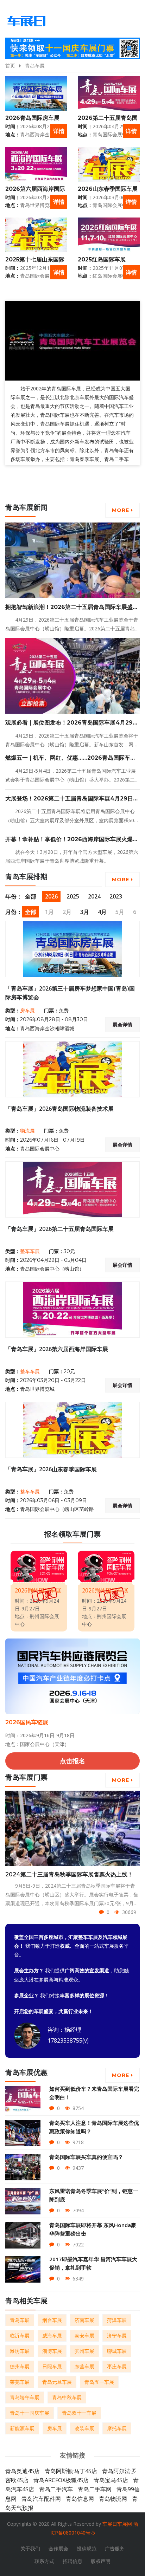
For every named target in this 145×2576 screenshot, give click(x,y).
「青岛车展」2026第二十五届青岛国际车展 (59, 1229)
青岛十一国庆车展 (30, 2413)
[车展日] (26, 21)
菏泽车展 (117, 2320)
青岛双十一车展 (79, 2413)
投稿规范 (87, 2548)
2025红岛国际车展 (102, 259)
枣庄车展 (117, 2366)
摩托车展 (117, 2428)
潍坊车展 (20, 2351)
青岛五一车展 (99, 2382)
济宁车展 (117, 2335)
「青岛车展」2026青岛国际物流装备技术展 (59, 1109)
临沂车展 (20, 2335)
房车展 (27, 1011)
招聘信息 (72, 2561)
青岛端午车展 (25, 2397)
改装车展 (84, 2428)
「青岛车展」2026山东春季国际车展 (51, 1469)
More (121, 510)
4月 (102, 912)
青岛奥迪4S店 (23, 2471)
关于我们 (30, 2548)
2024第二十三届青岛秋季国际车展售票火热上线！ (69, 1874)
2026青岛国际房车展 (32, 118)
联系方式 (44, 2561)
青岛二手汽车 (56, 2489)
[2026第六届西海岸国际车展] (36, 164)
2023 (116, 896)
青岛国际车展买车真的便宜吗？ (86, 2157)
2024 (94, 896)
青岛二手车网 (95, 2489)
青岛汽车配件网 (41, 2499)
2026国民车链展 (27, 1722)
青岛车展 (35, 66)
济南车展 (84, 2320)
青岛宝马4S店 (111, 2480)
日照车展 (52, 2366)
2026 (51, 896)
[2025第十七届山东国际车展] (36, 235)
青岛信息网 (80, 2499)
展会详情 (122, 1025)
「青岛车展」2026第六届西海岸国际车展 (57, 1349)
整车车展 (30, 1251)
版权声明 (101, 2561)
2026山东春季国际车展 (108, 189)
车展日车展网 (117, 2524)
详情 (59, 131)
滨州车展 (84, 2351)
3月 (85, 912)
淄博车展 (52, 2351)
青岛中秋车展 (67, 2397)
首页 (10, 66)
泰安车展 (84, 2335)
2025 (73, 896)
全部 (31, 896)
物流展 (27, 1131)
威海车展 (52, 2335)
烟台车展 (52, 2320)
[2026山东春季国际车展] (109, 164)
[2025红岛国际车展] (109, 235)
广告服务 (115, 2548)
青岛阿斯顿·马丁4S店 (71, 2471)
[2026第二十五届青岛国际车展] (109, 93)
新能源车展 (22, 2428)
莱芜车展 (20, 2382)
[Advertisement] (70, 485)
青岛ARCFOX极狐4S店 (61, 2480)
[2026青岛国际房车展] (36, 93)
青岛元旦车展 (57, 2382)
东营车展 (84, 2366)
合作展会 (58, 2548)
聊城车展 (117, 2351)
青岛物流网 (113, 2499)
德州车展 (20, 2366)
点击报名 (72, 1761)
